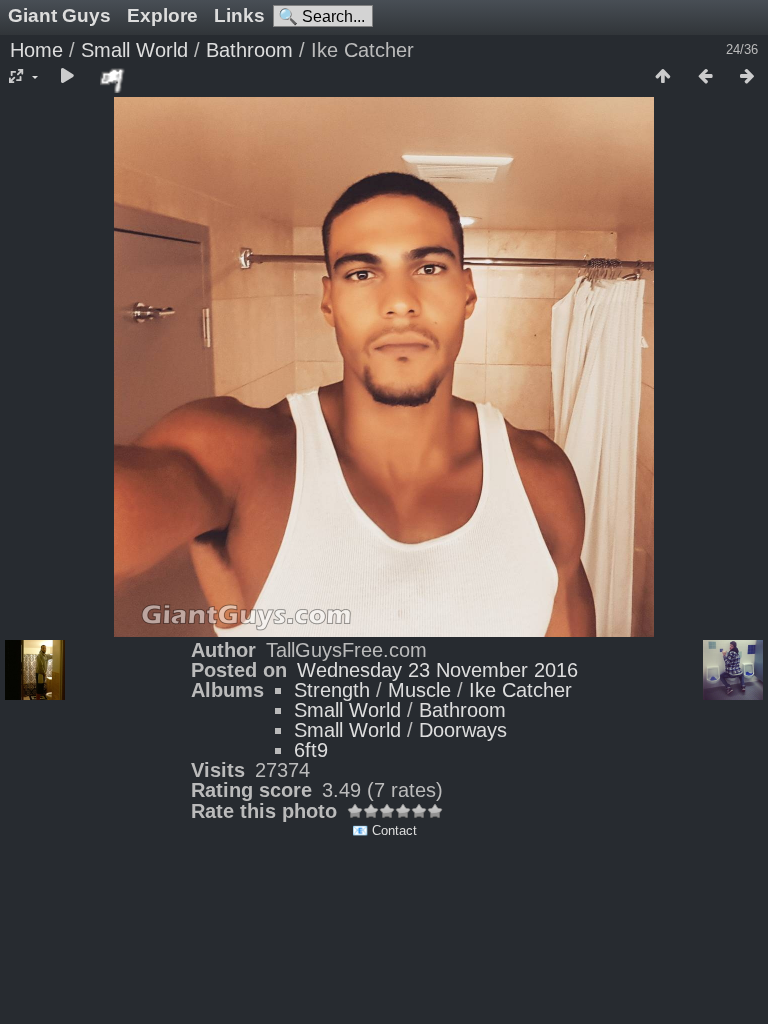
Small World (134, 50)
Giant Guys (59, 15)
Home (36, 50)
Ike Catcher (520, 690)
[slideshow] (67, 77)
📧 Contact (384, 830)
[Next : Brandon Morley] (747, 77)
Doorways (463, 730)
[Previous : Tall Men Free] (705, 77)
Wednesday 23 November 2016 (437, 670)
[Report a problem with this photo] (113, 80)
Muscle (419, 690)
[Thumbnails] (663, 77)
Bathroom (249, 50)
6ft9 (311, 750)
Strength (332, 690)
